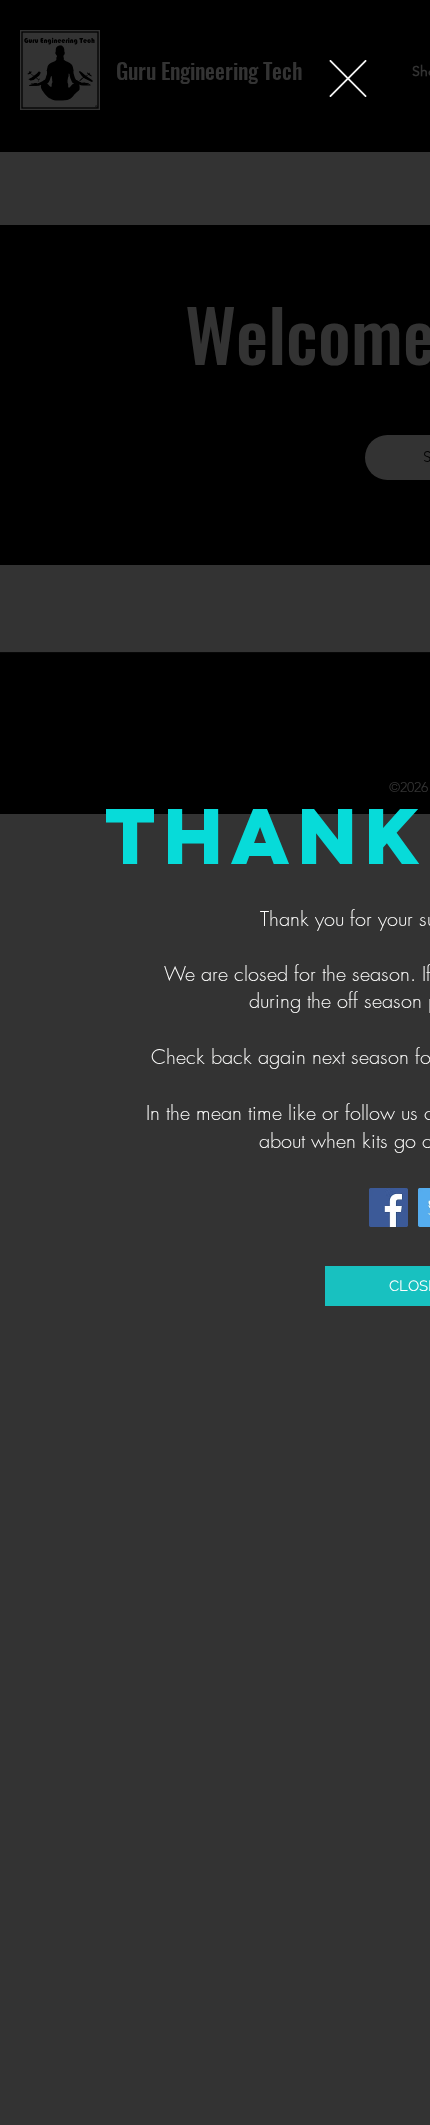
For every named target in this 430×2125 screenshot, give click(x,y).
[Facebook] (388, 1207)
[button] (348, 78)
